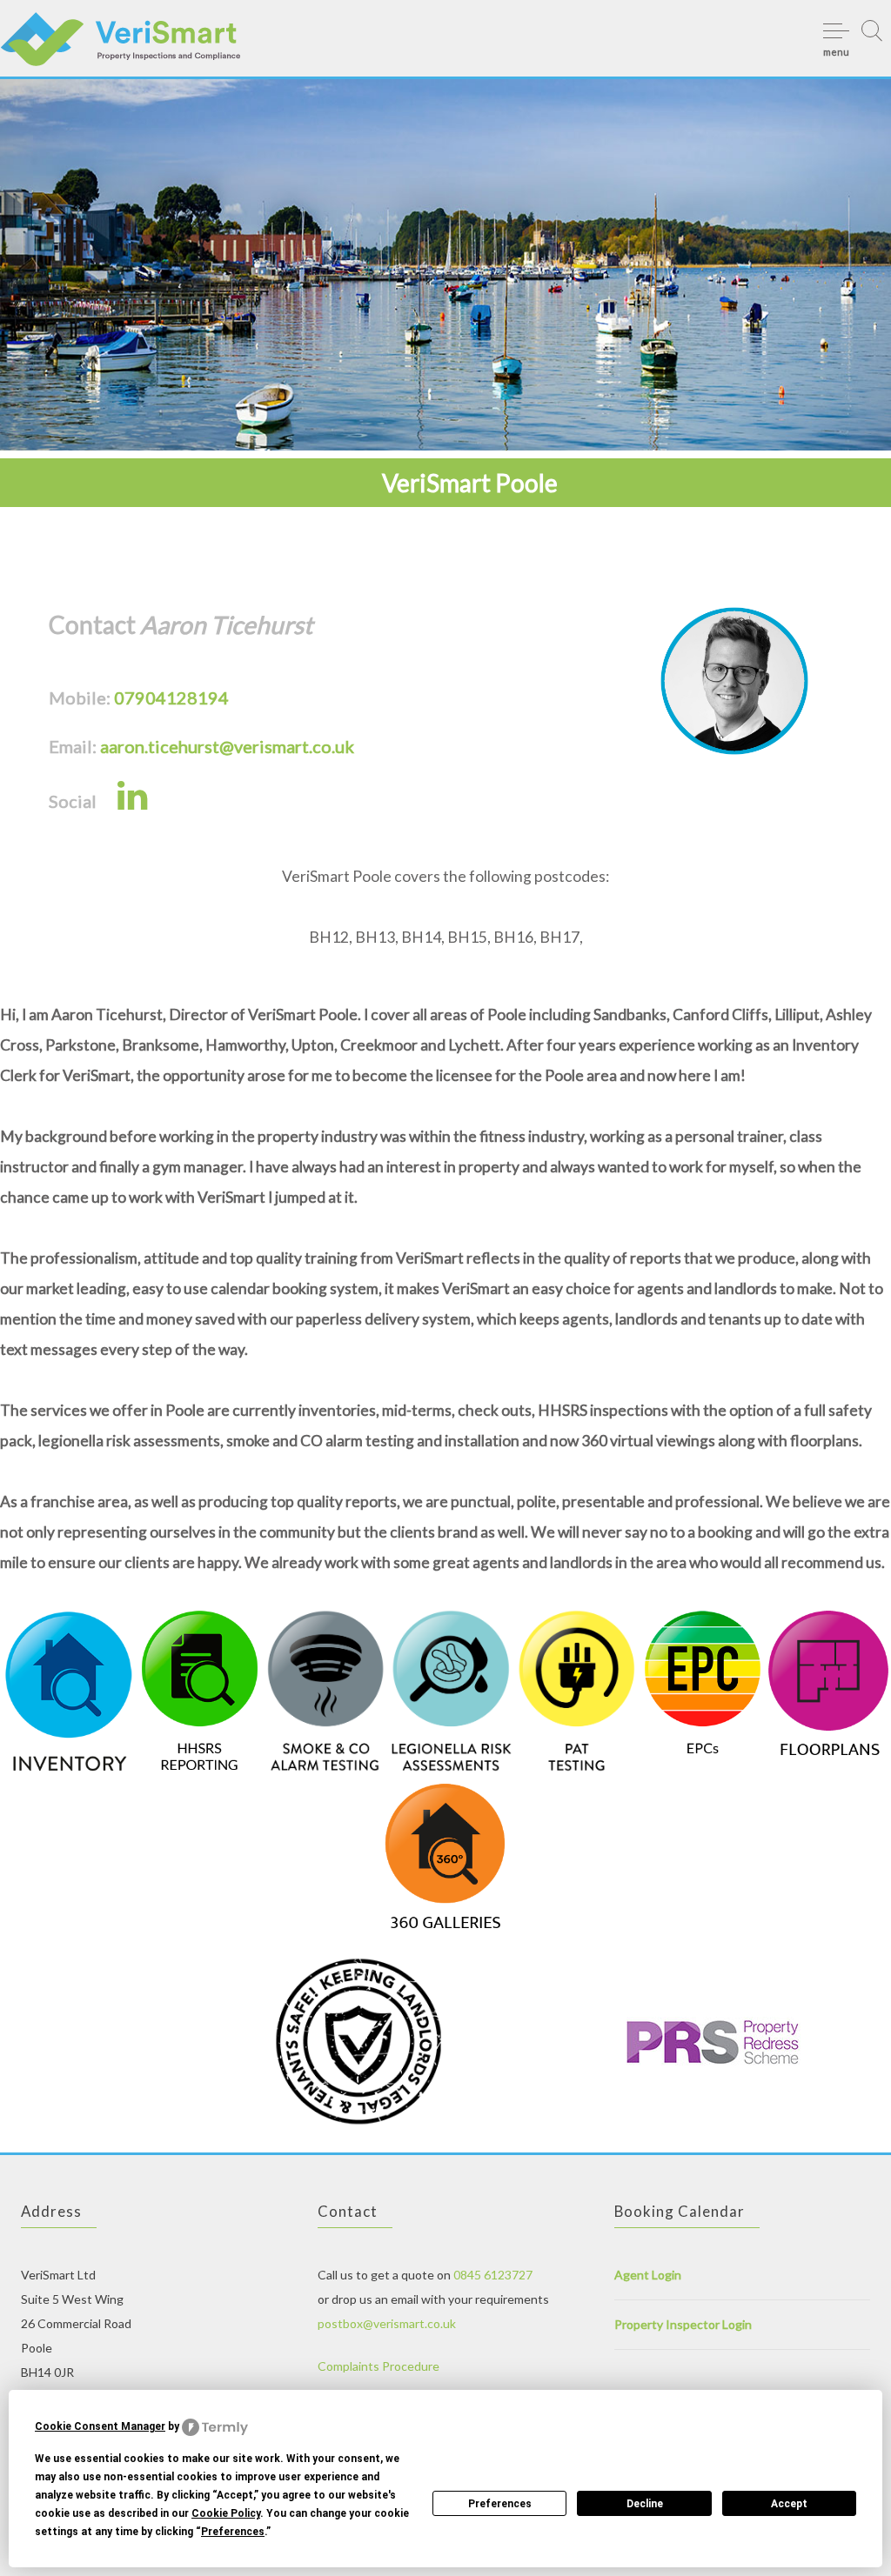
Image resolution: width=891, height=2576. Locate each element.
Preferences (500, 2504)
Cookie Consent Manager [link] (100, 2426)
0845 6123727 (493, 2275)
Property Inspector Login (683, 2324)
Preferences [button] (233, 2532)
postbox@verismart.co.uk (387, 2323)
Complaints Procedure (379, 2366)
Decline (645, 2504)
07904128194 (171, 697)
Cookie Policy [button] (226, 2513)
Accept (789, 2504)
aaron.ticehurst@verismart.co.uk (227, 746)
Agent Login (648, 2275)
